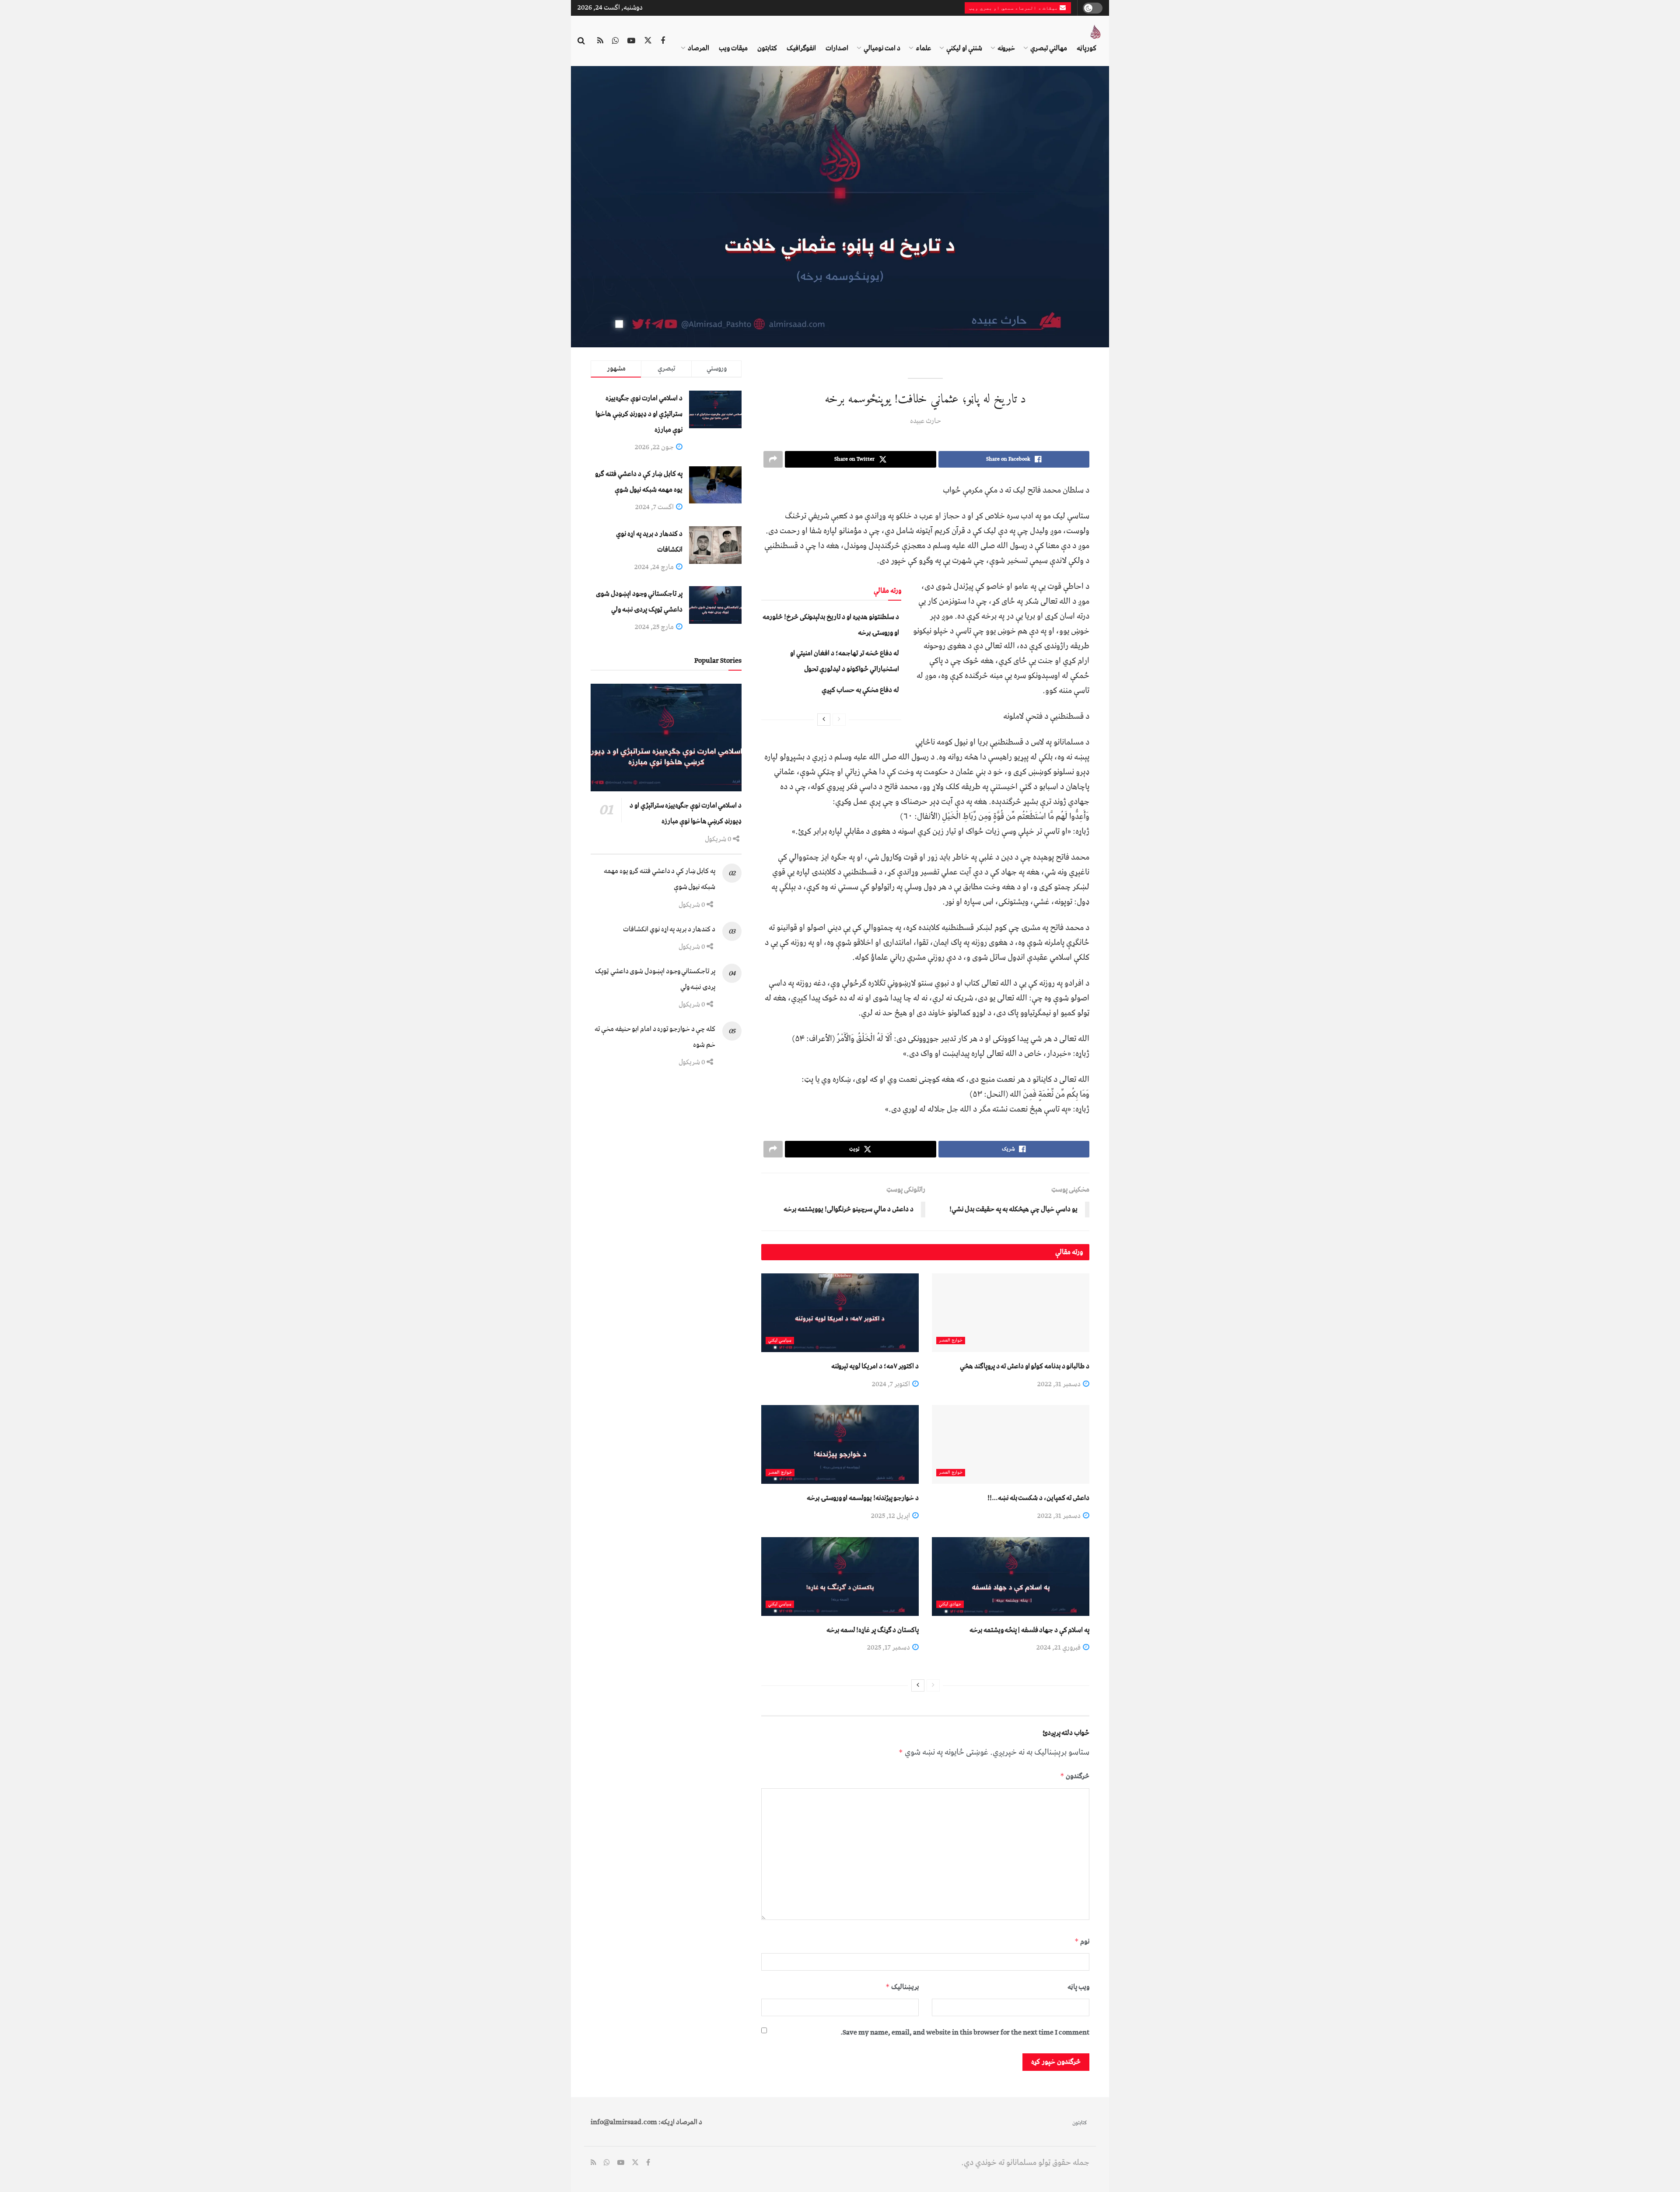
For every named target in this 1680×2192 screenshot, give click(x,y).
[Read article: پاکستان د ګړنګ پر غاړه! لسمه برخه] (840, 1577)
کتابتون (767, 48)
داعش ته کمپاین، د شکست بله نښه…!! (1038, 1498)
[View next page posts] (824, 720)
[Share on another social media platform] (773, 459)
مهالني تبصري (1049, 48)
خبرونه (1006, 48)
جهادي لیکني (950, 1604)
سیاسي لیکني (780, 1341)
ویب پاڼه (1078, 1987)
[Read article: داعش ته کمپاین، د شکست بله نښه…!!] (1011, 1444)
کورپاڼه (1087, 48)
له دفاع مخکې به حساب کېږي (860, 690)
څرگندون (1075, 1776)
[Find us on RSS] (600, 41)
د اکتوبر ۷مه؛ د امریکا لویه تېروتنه (875, 1366)
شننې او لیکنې (964, 48)
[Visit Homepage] (1095, 32)
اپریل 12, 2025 (891, 1516)
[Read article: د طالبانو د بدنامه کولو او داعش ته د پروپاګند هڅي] (1011, 1313)
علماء (923, 48)
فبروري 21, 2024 (1059, 1647)
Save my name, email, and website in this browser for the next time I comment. (965, 2032)
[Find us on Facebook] (663, 41)
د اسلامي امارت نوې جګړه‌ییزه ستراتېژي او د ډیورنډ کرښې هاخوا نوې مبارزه (639, 414)
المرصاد (698, 48)
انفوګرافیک (801, 48)
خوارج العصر (951, 1341)
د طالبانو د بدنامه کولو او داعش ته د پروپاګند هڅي (1025, 1366)
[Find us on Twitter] (648, 41)
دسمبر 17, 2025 (889, 1647)
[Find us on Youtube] (631, 41)
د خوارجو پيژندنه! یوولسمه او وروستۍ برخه (863, 1498)
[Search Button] (581, 41)
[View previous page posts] (839, 720)
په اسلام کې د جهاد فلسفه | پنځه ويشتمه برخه (1029, 1630)
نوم (1082, 1941)
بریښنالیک (902, 1987)
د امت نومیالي (882, 48)
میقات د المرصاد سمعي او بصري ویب (1014, 8)
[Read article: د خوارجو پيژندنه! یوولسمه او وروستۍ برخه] (840, 1444)
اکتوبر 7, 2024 (892, 1384)
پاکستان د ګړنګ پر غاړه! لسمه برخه (873, 1630)
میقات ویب (733, 48)
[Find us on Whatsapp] (615, 41)
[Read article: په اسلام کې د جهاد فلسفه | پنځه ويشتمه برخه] (1011, 1577)
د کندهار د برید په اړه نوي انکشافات (669, 929)
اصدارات (837, 48)
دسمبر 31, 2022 (1060, 1384)
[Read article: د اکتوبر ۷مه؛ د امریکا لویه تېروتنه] (840, 1313)
